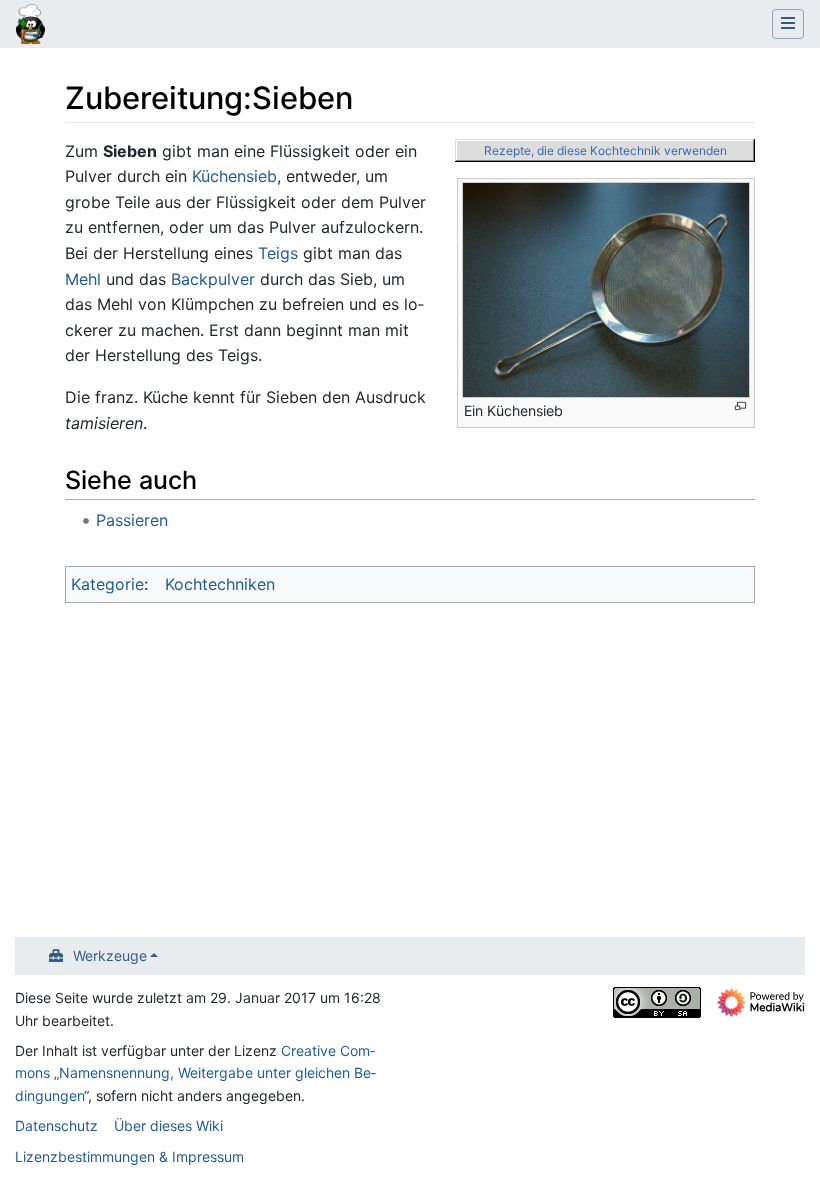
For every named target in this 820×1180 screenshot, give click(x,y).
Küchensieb (234, 176)
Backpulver (213, 279)
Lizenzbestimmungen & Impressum (129, 1156)
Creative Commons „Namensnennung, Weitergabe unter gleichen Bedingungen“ (195, 1073)
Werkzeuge (110, 955)
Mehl (83, 279)
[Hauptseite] (30, 26)
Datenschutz (56, 1125)
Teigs (278, 253)
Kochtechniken (220, 584)
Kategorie (107, 584)
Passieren (132, 520)
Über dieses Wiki (168, 1125)
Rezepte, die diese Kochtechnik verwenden (605, 150)
